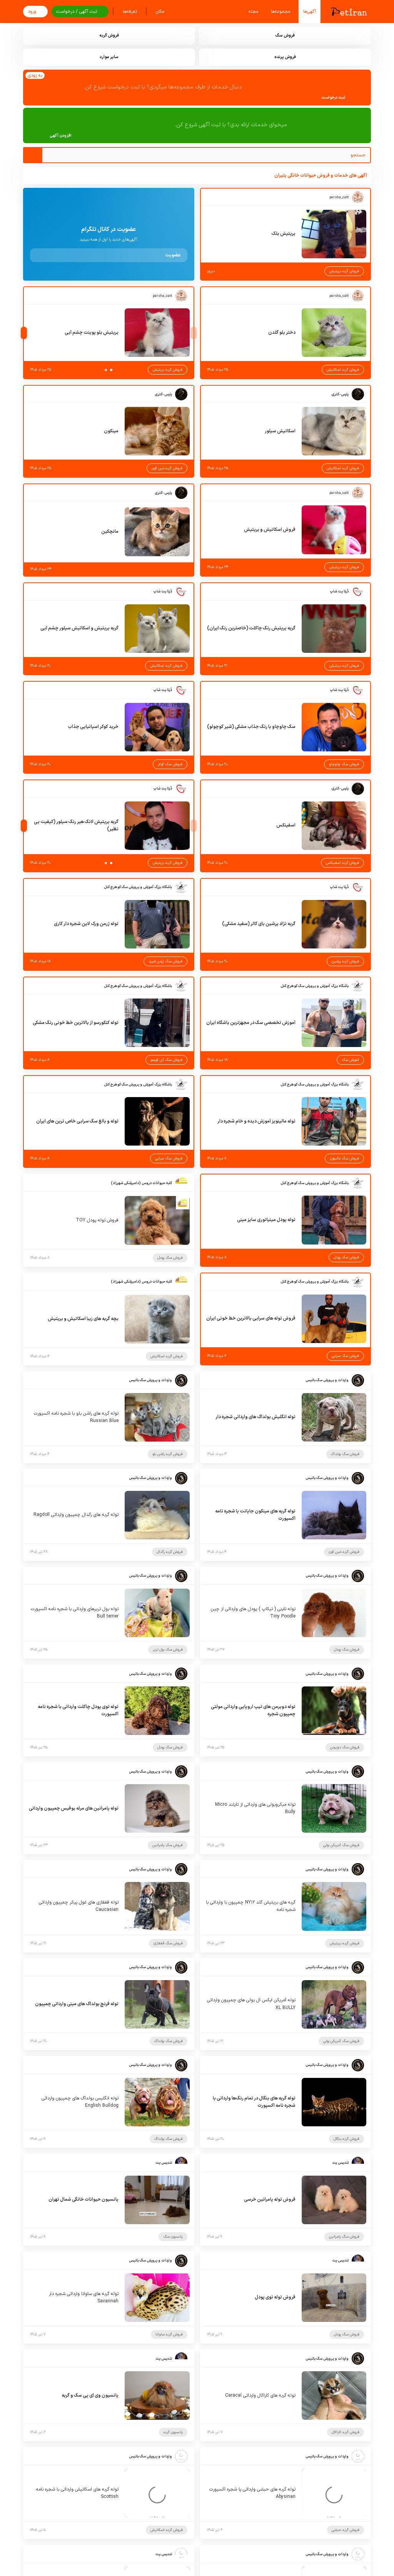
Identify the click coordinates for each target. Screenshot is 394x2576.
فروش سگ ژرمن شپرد (165, 961)
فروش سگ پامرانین (168, 1845)
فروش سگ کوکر (170, 764)
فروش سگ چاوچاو (344, 764)
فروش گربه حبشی (346, 2530)
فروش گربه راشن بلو (168, 1454)
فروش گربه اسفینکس (342, 863)
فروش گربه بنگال (346, 2139)
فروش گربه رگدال (170, 1552)
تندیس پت (340, 2163)
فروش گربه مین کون (167, 468)
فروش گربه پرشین (345, 961)
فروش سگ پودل (346, 1257)
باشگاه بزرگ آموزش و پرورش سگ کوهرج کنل (138, 887)
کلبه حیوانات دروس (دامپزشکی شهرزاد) (141, 1183)
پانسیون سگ (173, 2237)
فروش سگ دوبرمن (345, 1747)
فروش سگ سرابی (169, 1158)
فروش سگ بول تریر (168, 1650)
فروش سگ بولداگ (345, 1454)
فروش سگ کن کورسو (166, 1060)
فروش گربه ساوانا (169, 2334)
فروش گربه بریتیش (344, 271)
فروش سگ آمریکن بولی (341, 1845)
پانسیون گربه (173, 2432)
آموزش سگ (350, 1060)
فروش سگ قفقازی (168, 1943)
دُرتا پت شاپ (339, 591)
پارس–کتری (340, 394)
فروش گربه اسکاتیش (343, 370)
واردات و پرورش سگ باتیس (327, 1380)
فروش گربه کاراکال (346, 2432)
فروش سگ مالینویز (344, 1158)
